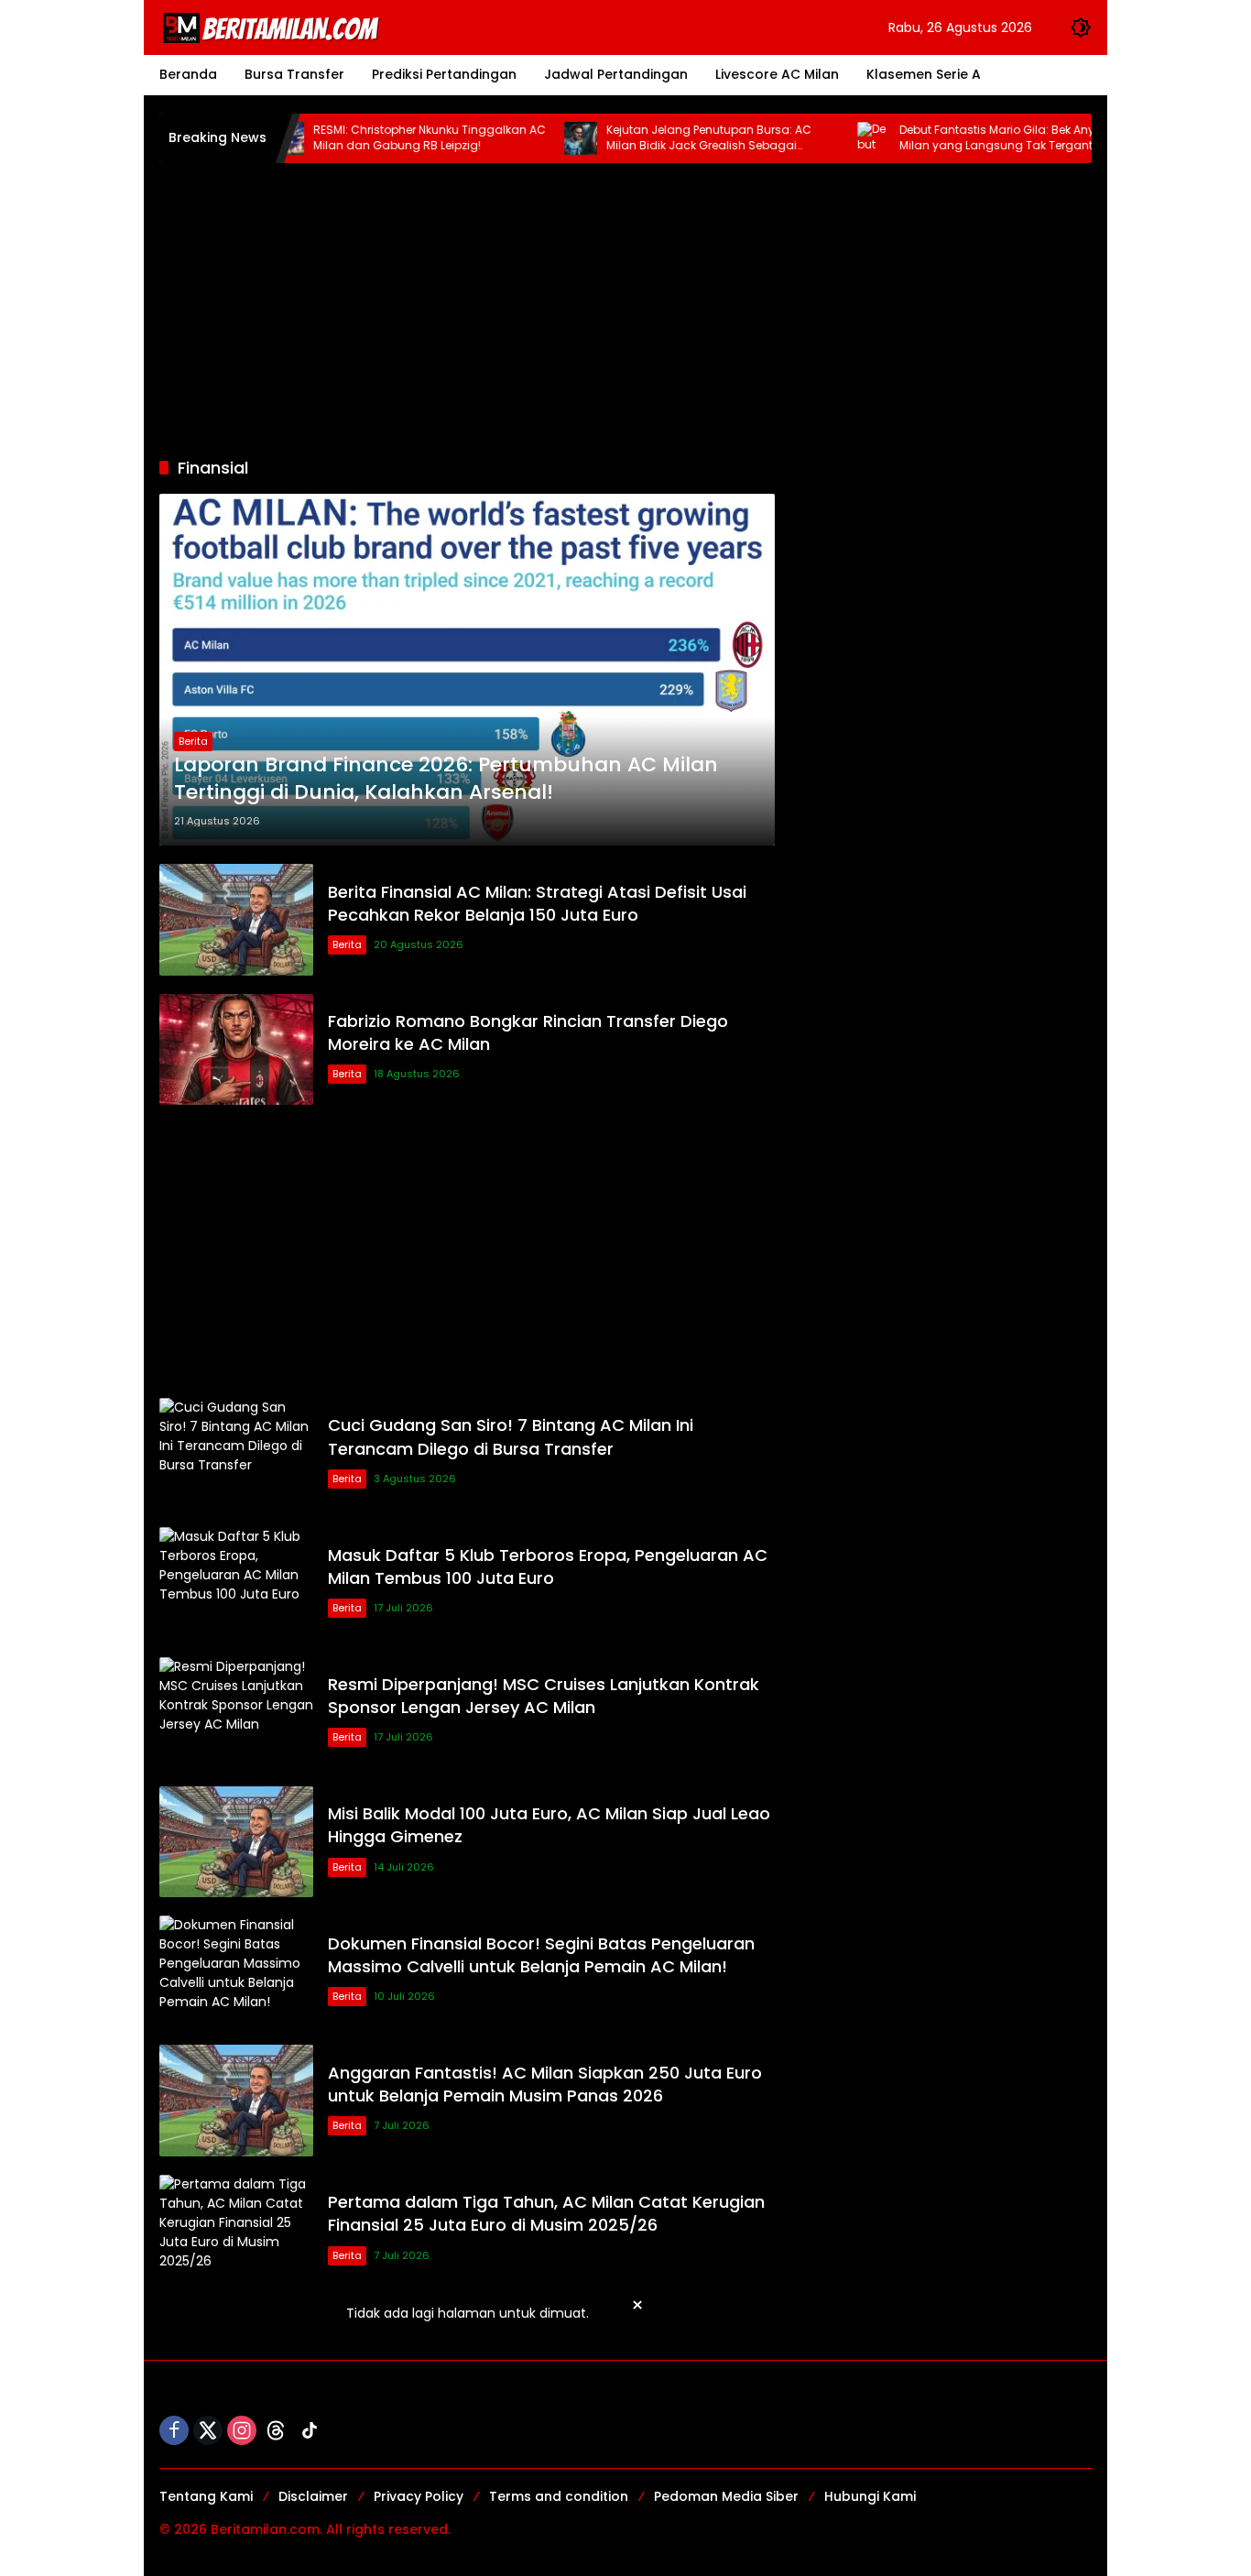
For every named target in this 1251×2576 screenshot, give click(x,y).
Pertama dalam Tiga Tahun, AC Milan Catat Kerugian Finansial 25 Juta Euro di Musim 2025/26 (546, 2213)
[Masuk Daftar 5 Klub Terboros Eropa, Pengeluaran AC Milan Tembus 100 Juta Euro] (236, 1583)
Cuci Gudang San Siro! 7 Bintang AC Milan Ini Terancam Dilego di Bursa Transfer (511, 1436)
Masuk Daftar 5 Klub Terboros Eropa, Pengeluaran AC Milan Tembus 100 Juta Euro (548, 1566)
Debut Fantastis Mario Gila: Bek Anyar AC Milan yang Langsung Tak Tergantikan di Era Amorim (968, 138)
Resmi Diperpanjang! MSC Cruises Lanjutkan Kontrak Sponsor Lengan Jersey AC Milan (544, 1696)
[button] (1081, 27)
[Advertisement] (625, 310)
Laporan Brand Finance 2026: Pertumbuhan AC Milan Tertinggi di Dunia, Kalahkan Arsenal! (446, 779)
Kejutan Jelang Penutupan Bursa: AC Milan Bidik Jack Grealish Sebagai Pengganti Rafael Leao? (662, 138)
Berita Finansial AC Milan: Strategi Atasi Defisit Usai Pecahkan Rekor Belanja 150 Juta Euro (537, 903)
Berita (193, 741)
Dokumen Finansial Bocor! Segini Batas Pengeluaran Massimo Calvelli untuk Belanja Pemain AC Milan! (541, 1955)
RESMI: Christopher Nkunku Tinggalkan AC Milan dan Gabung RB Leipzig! (383, 138)
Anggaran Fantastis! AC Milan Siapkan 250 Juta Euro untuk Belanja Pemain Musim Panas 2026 (545, 2084)
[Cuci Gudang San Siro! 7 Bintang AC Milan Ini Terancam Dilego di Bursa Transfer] (236, 1453)
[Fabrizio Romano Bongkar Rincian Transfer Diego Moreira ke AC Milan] (236, 1049)
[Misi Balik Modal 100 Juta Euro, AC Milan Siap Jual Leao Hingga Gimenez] (236, 1842)
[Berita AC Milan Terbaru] (274, 27)
